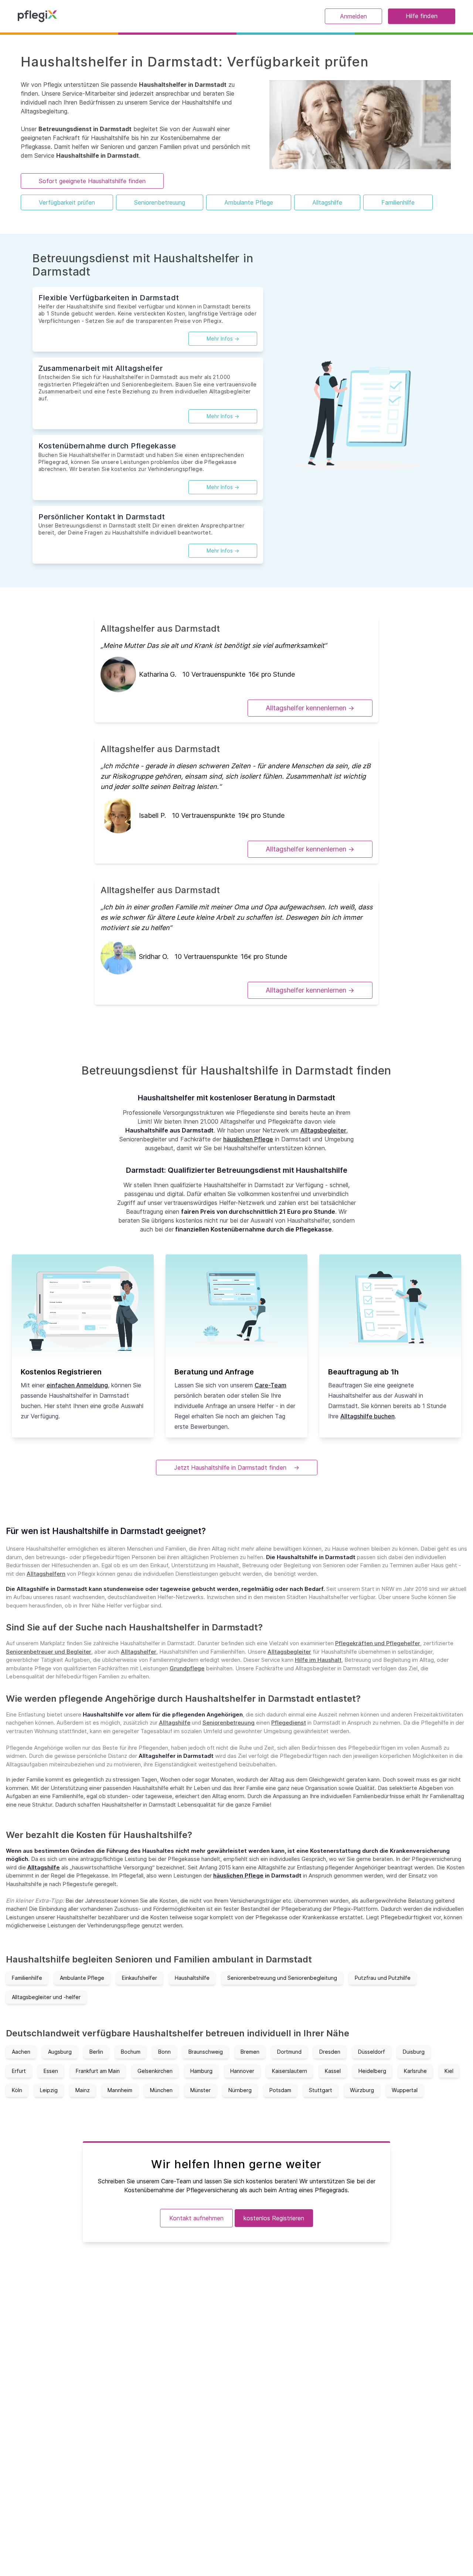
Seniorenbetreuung (160, 202)
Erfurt (19, 2071)
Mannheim (120, 2090)
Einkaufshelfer (139, 1978)
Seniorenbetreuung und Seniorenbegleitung (282, 1978)
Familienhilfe (398, 202)
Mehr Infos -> (223, 339)
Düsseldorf (372, 2052)
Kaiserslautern (290, 2071)
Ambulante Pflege (249, 202)
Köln (17, 2090)
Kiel (449, 2071)
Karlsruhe (415, 2071)
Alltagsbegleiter (323, 1130)
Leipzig (49, 2090)
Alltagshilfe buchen (367, 1416)
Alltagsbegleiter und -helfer (46, 1997)
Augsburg (60, 2052)
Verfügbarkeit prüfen (67, 202)
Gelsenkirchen (155, 2071)
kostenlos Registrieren (274, 2218)
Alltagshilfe (327, 202)
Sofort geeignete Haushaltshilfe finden (92, 181)
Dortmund (289, 2052)
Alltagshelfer (139, 1652)
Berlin (96, 2052)
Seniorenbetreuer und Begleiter (49, 1652)
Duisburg (414, 2052)
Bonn (164, 2052)
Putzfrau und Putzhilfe (383, 1978)
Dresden (330, 2052)
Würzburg (362, 2090)
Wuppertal (405, 2090)
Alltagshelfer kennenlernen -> (310, 708)
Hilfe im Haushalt (318, 1660)
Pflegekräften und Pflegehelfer (378, 1643)
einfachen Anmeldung (77, 1385)
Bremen (250, 2052)
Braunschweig (206, 2052)
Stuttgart (321, 2090)
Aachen (21, 2052)
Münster (200, 2090)
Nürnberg (240, 2090)
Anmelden (353, 16)
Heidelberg (372, 2071)
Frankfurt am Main (98, 2071)
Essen (51, 2071)
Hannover (242, 2071)
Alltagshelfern (46, 1574)
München (161, 2090)
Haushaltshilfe (192, 1978)
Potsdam (280, 2090)
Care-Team (270, 1385)
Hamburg (201, 2071)
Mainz (83, 2090)
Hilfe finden (422, 16)
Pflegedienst (289, 1723)
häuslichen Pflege (248, 1139)
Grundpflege (187, 1668)
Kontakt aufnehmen (196, 2218)
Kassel (333, 2071)
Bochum (131, 2052)
